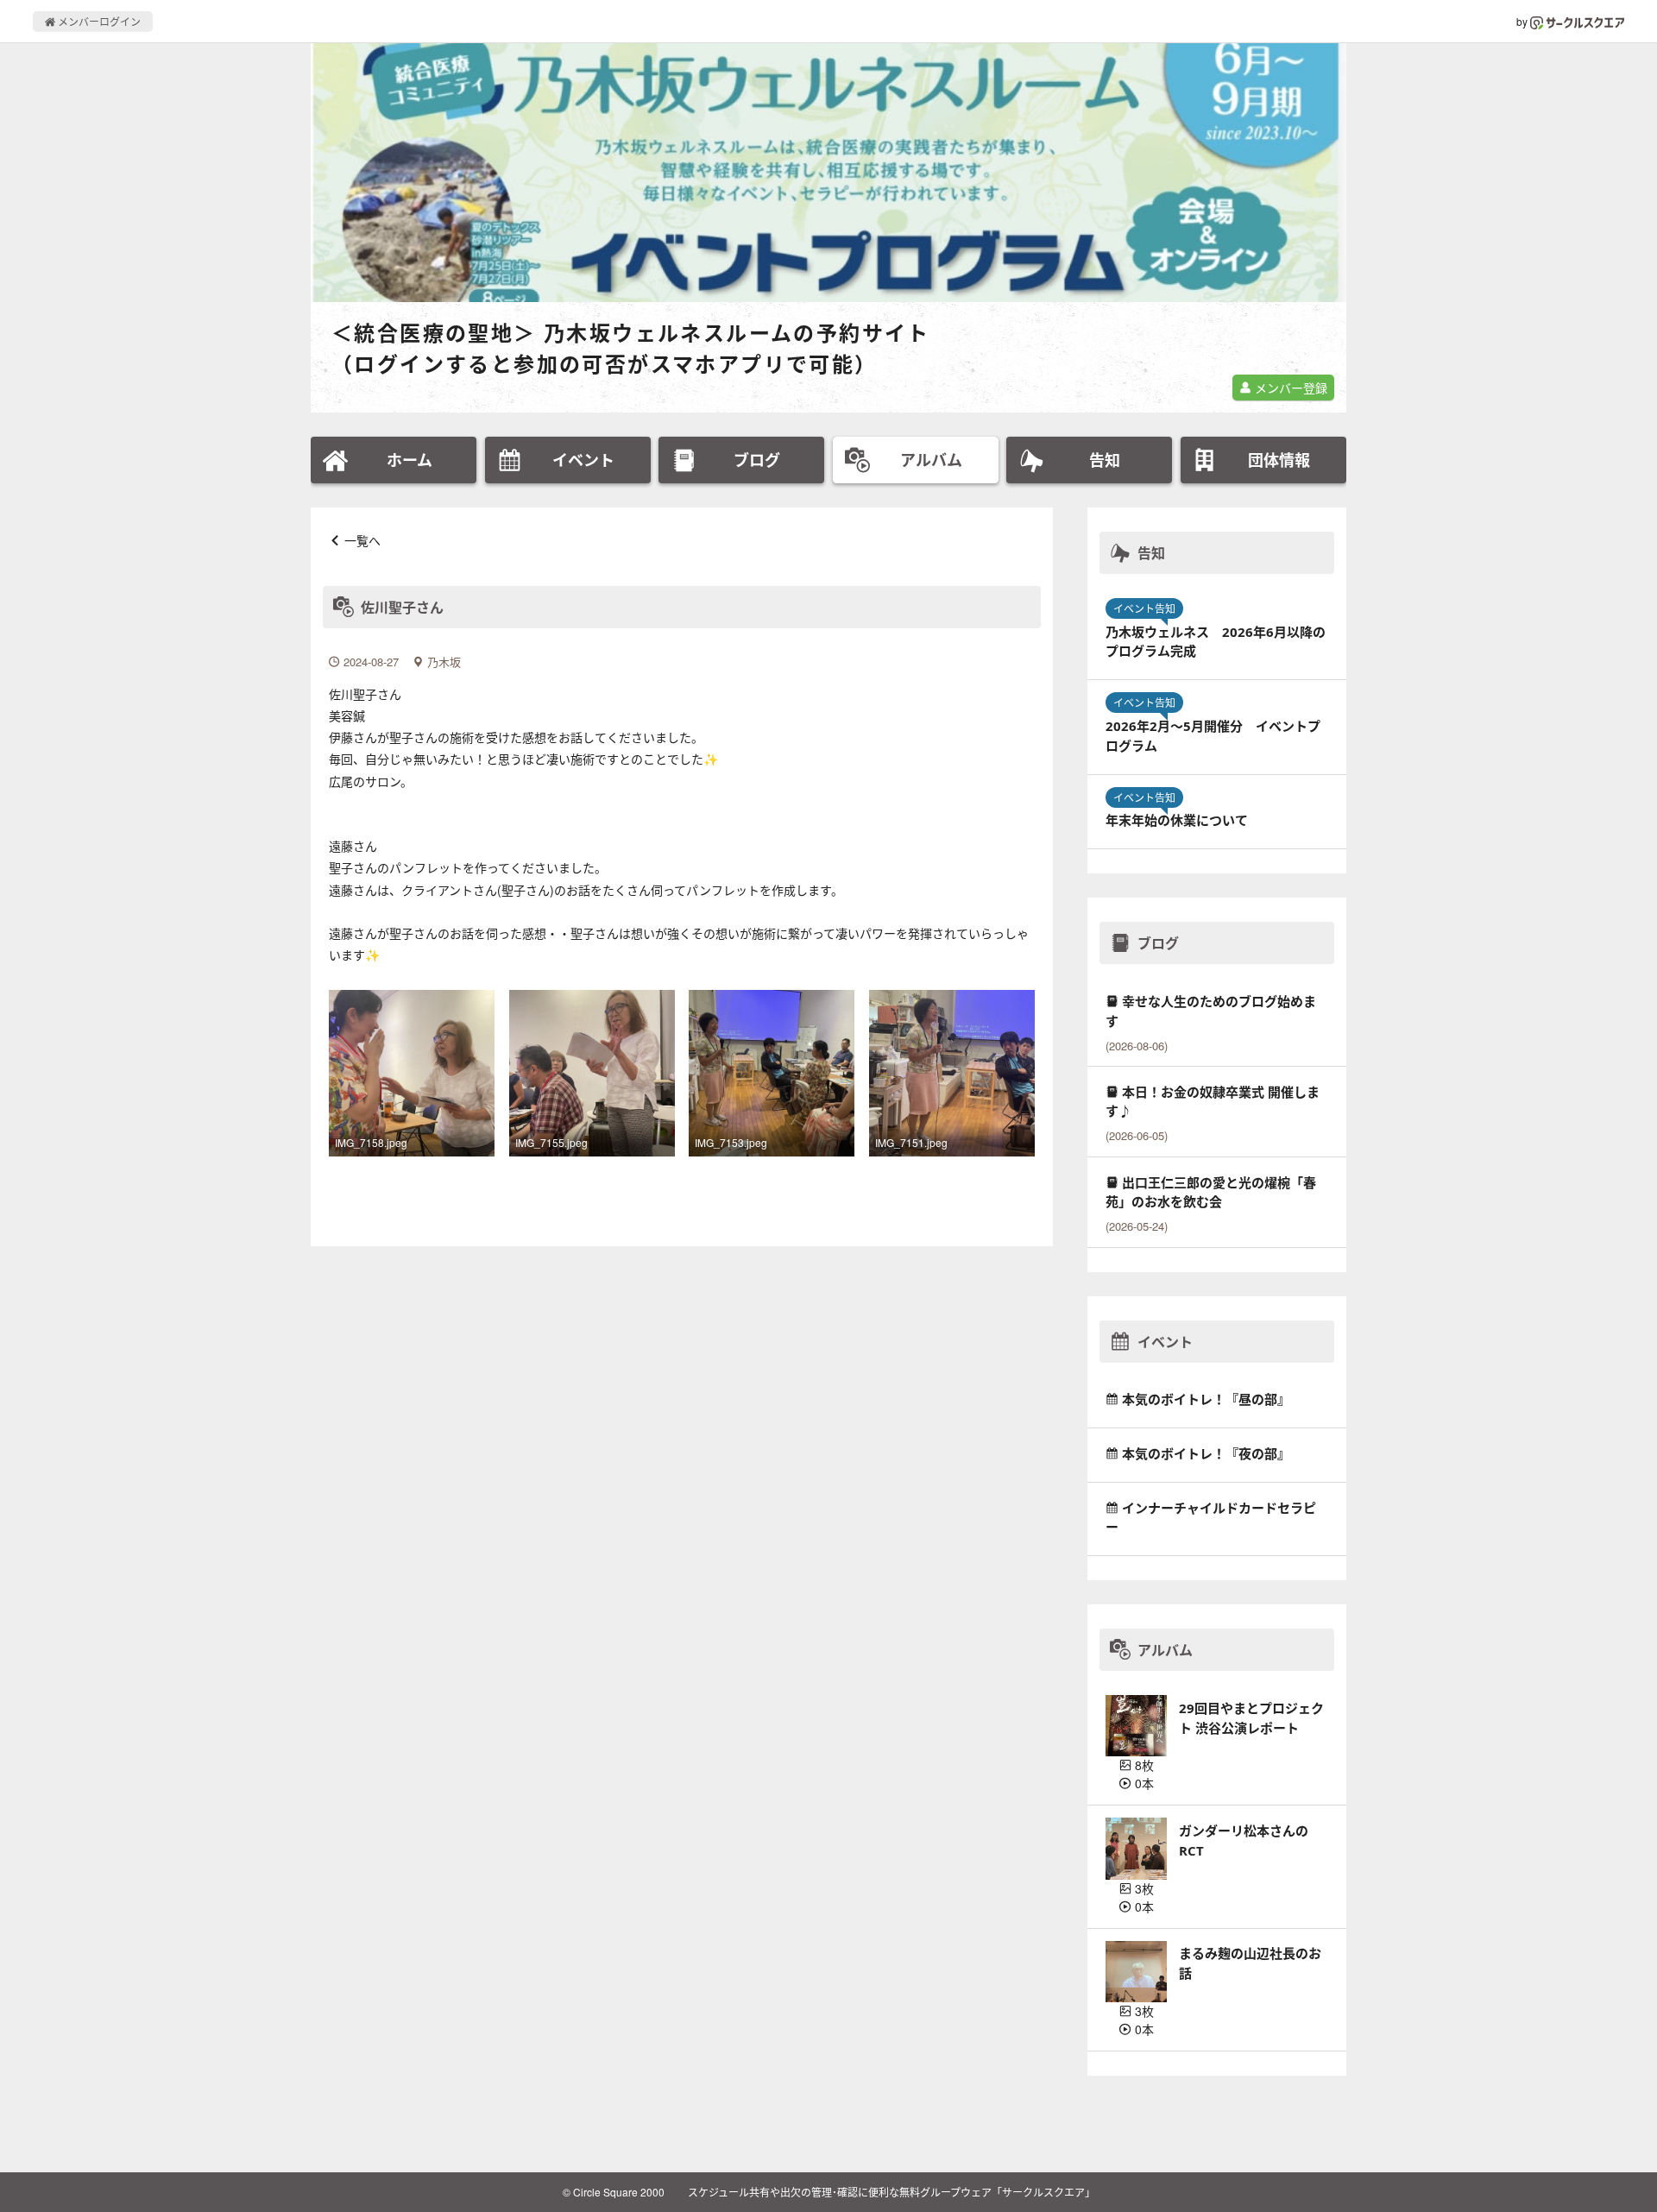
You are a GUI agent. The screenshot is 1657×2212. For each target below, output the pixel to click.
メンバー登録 (1289, 388)
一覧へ (362, 540)
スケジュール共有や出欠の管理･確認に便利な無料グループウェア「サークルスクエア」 (892, 2192)
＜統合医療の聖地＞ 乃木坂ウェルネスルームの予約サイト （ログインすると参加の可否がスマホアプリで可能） (631, 348)
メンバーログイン (98, 21)
